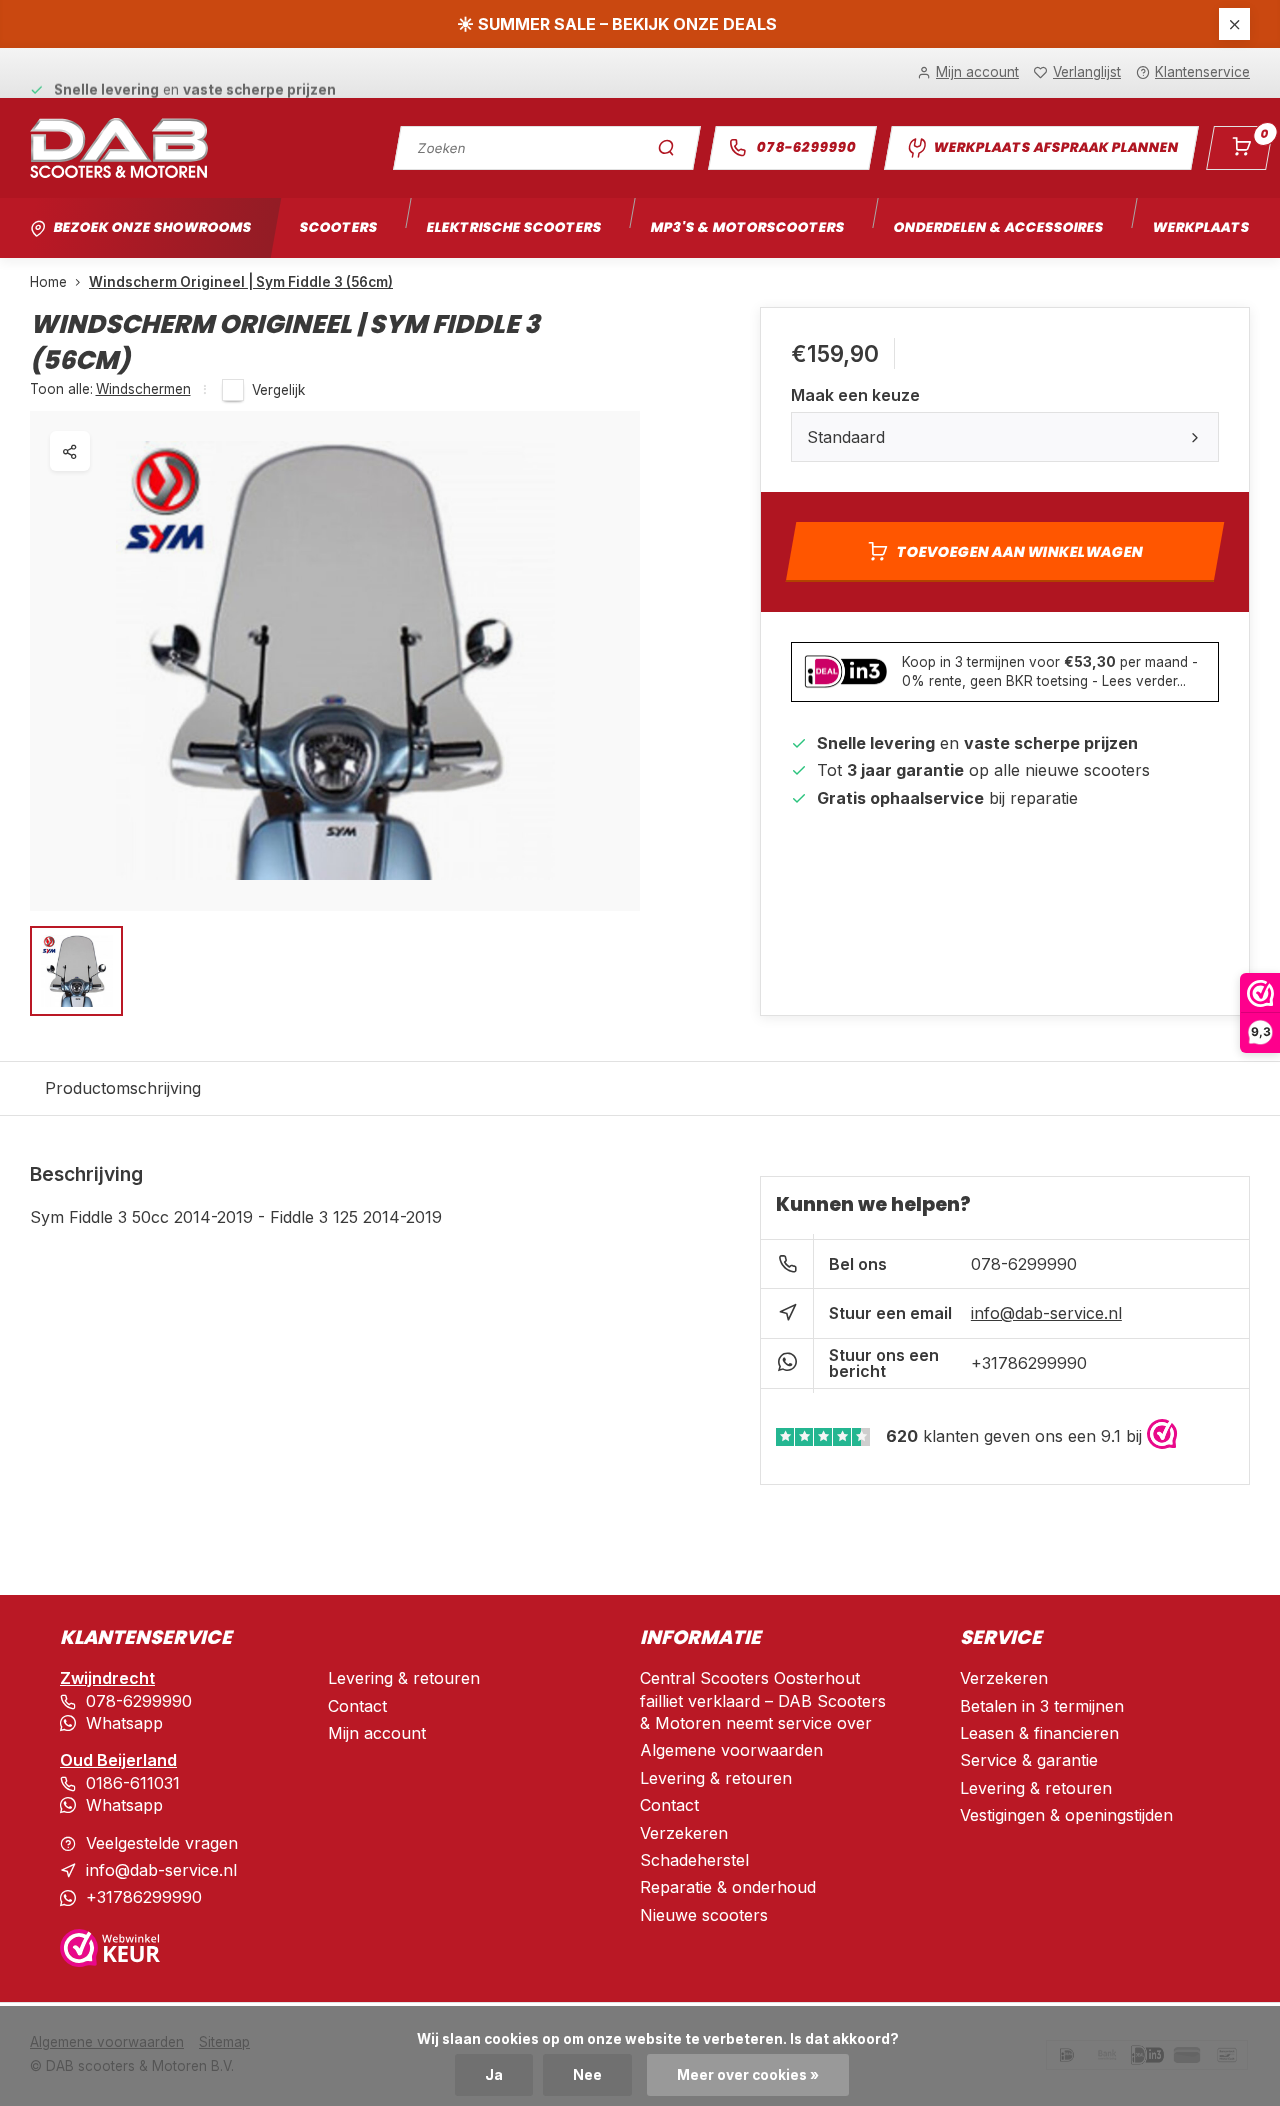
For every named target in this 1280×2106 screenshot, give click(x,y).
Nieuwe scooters (704, 1915)
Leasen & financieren (1039, 1733)
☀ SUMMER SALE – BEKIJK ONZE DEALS (617, 24)
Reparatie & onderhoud (728, 1887)
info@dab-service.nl (1046, 1313)
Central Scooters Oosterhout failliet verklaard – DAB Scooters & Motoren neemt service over (763, 1700)
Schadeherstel (694, 1860)
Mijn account (377, 1733)
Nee (587, 2075)
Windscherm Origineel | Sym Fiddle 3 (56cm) (241, 282)
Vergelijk (278, 390)
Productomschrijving (123, 1088)
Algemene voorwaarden (731, 1750)
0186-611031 (133, 1783)
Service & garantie (1029, 1760)
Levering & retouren (404, 1678)
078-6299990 (806, 147)
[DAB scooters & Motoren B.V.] (119, 148)
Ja (494, 2075)
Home (48, 282)
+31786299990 (1029, 1363)
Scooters (338, 227)
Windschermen (143, 389)
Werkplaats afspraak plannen (1056, 147)
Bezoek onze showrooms (152, 227)
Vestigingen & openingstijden (1066, 1815)
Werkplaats (1201, 227)
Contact (357, 1706)
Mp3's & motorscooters (747, 227)
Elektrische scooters (514, 227)
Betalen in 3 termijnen (1042, 1706)
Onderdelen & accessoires (998, 227)
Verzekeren (684, 1833)
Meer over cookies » (748, 2075)
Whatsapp (124, 1723)
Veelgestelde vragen (162, 1843)
